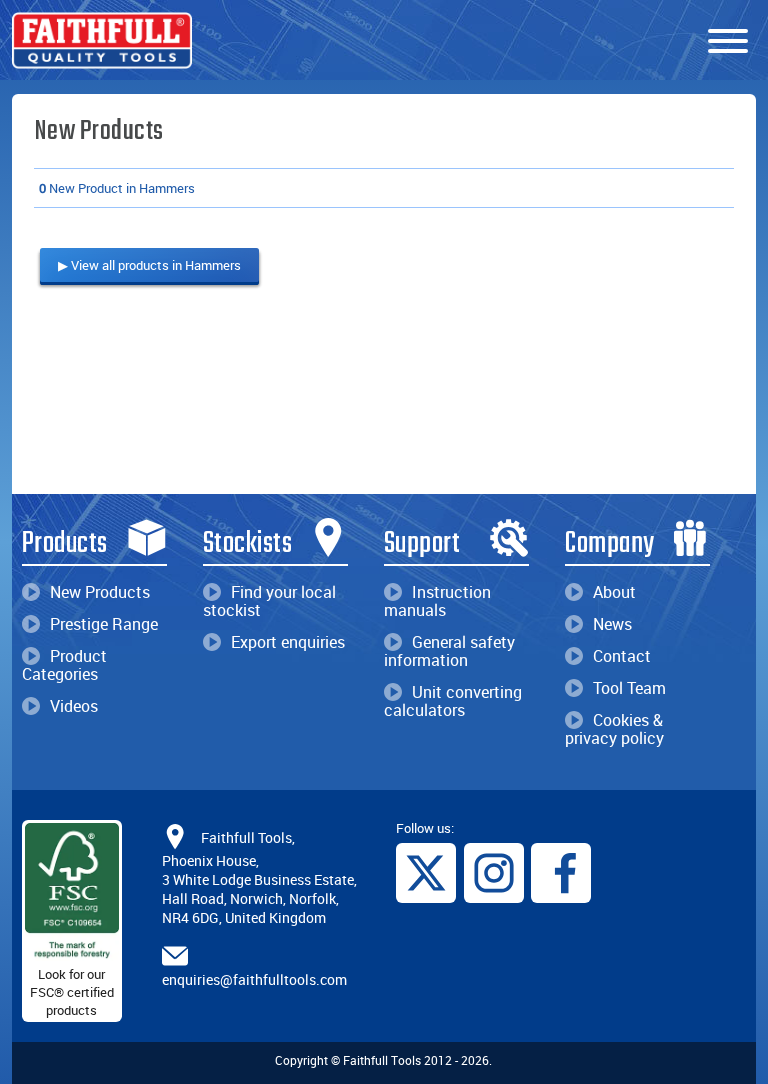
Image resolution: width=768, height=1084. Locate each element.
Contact (622, 656)
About (614, 592)
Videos (74, 706)
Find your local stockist (269, 601)
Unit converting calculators (453, 701)
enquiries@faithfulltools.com (254, 979)
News (612, 624)
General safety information (449, 651)
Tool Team (629, 688)
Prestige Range (104, 624)
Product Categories (64, 665)
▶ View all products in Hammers (149, 265)
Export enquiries (288, 642)
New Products (100, 592)
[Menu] (728, 42)
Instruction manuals (437, 601)
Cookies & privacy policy (614, 729)
